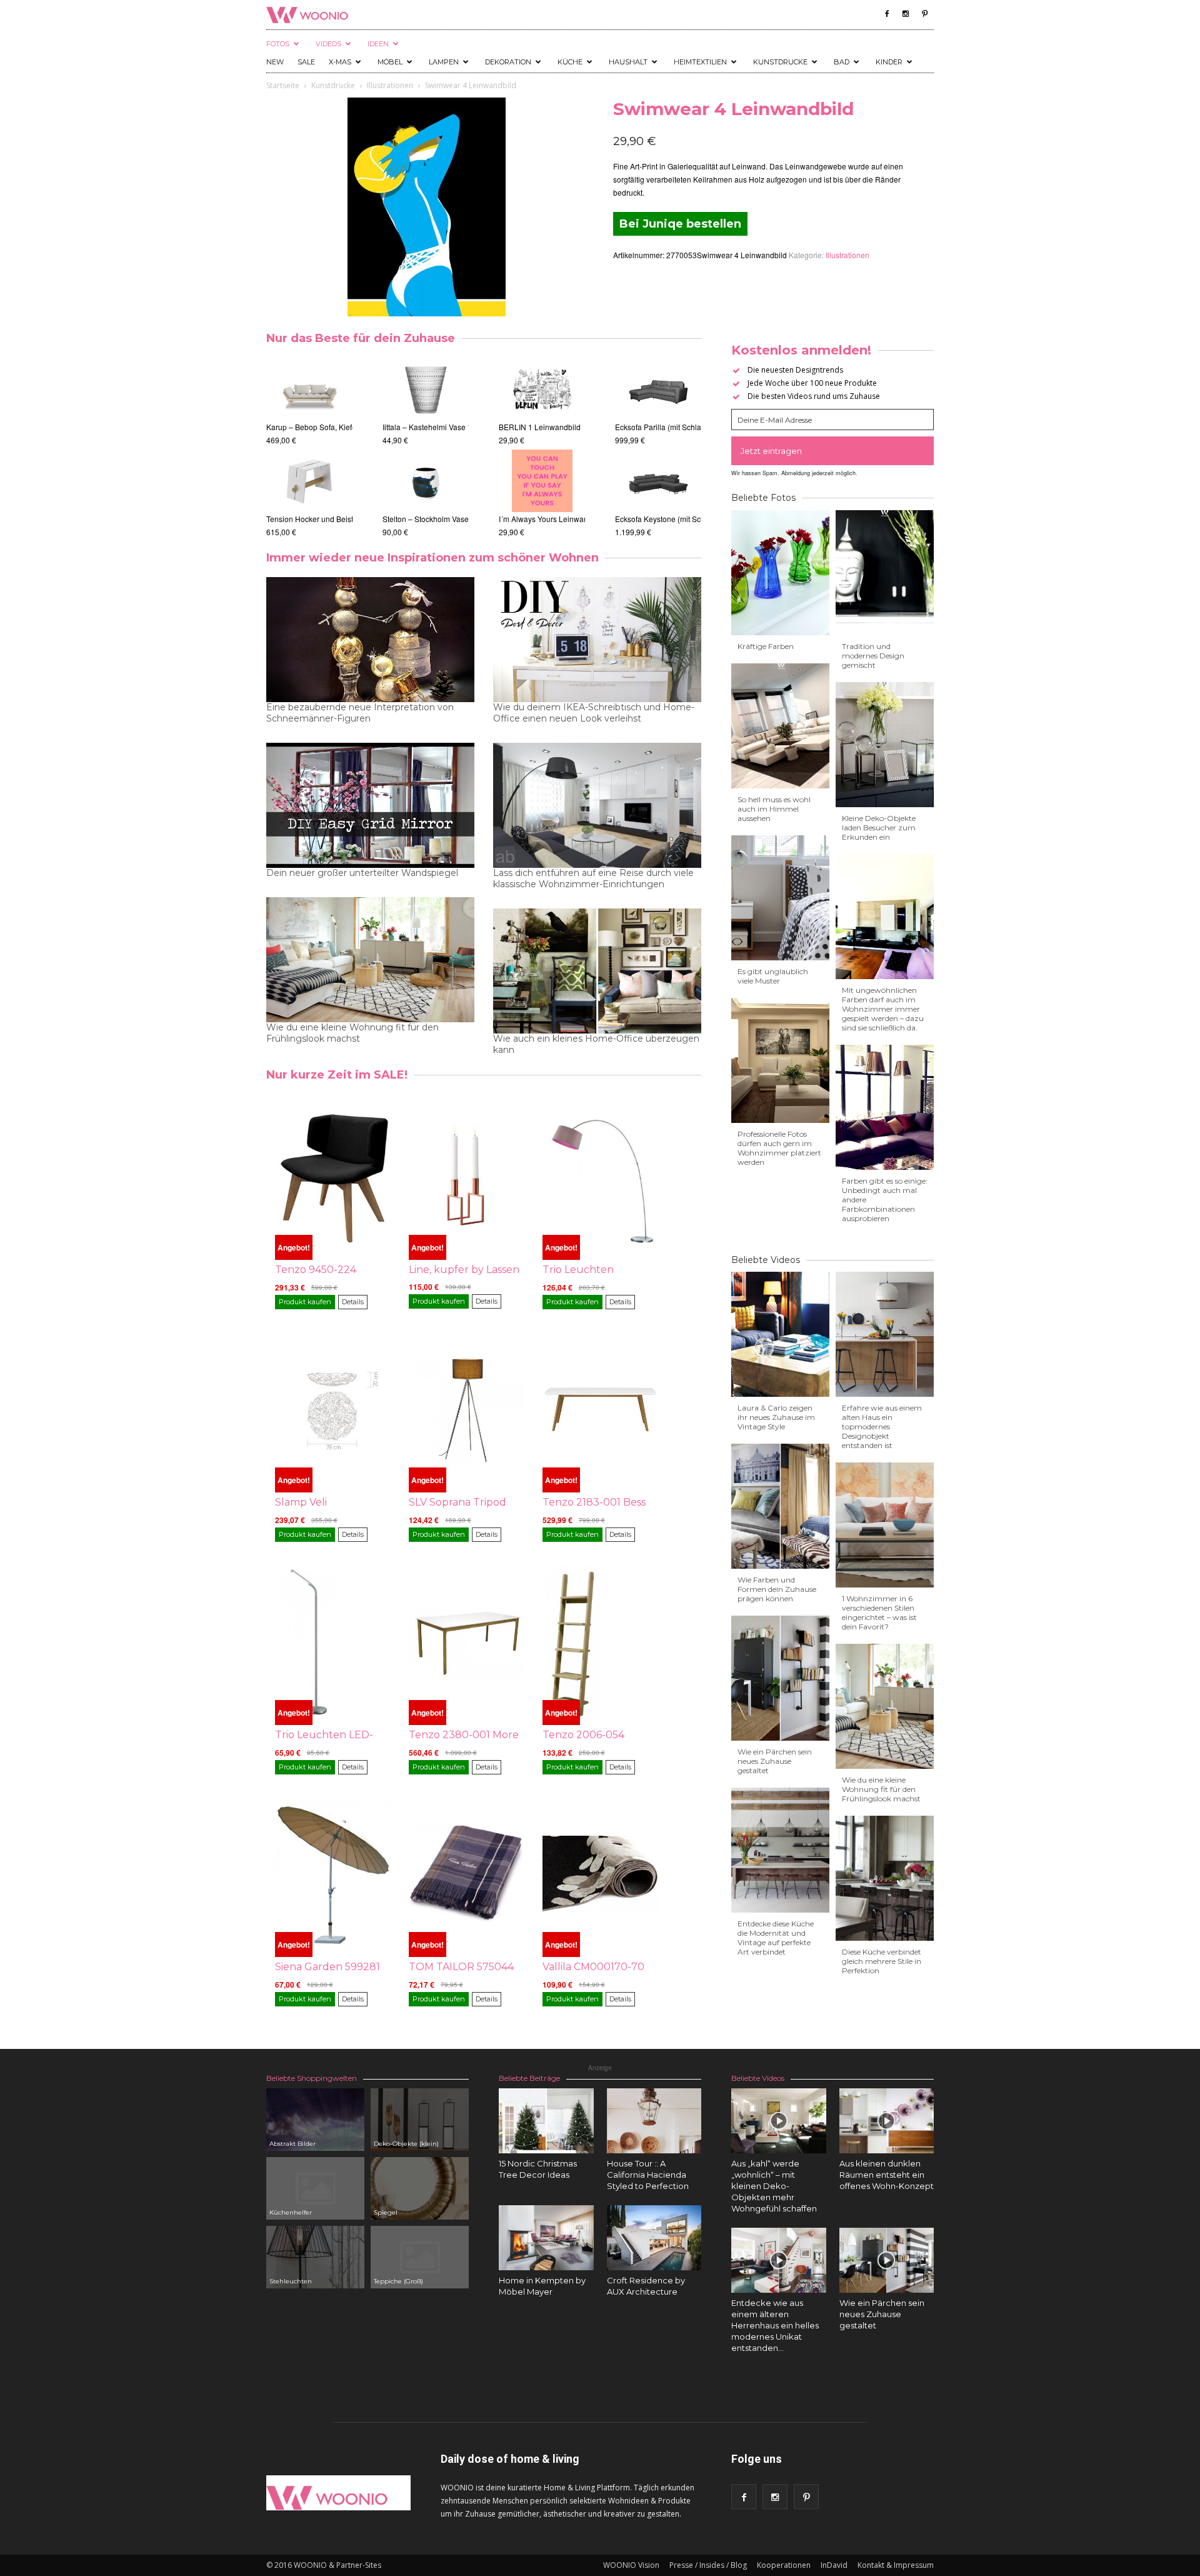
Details (353, 1302)
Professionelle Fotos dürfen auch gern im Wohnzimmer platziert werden (779, 1148)
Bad (842, 62)
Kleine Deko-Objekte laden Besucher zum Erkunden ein (879, 828)
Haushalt (628, 62)
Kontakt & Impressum (896, 2565)
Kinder (889, 62)
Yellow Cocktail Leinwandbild (524, 519)
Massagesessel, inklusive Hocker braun (675, 519)
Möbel (390, 62)
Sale (306, 62)
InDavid (834, 2565)
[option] (309, 448)
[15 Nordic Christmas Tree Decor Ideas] (546, 2121)
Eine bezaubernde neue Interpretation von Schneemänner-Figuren (360, 713)
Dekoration (508, 62)
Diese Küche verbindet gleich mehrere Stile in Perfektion (882, 1961)
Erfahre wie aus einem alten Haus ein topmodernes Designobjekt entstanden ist (882, 1426)
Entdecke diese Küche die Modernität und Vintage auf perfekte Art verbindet (776, 1938)
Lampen (444, 62)
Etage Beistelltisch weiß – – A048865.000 (337, 427)
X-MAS (340, 62)
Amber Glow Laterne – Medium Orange (449, 427)
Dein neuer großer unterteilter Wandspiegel (362, 873)
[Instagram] (906, 14)
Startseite (283, 85)
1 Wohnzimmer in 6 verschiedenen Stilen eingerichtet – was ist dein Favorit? (879, 1613)
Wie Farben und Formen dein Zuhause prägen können (777, 1589)
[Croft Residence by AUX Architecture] (654, 2238)
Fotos (278, 44)
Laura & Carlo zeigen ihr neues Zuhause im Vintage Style (776, 1417)
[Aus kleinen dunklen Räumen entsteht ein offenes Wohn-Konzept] (887, 2121)
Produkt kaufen (305, 1302)
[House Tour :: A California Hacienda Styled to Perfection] (654, 2121)
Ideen (378, 44)
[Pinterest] (924, 14)
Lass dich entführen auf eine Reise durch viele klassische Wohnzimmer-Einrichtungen (593, 878)
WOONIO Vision (631, 2565)
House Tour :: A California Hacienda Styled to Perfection (648, 2175)
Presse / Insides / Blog (708, 2565)
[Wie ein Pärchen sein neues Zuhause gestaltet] (887, 2260)
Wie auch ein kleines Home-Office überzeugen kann (596, 1044)
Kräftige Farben (766, 646)
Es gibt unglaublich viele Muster (773, 976)
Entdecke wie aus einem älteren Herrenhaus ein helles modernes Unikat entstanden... (775, 2325)
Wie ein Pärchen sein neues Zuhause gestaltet (775, 1761)
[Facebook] (887, 14)
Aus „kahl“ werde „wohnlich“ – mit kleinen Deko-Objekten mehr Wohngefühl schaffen (774, 2186)
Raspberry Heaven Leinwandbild (530, 427)
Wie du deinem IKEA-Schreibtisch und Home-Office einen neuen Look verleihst (594, 713)
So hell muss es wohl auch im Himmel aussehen (774, 809)
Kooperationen (784, 2565)
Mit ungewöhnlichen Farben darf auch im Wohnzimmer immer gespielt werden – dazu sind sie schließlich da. (883, 1009)
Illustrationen (390, 85)
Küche (570, 62)
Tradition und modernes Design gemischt (873, 656)
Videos (328, 44)
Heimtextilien (700, 62)
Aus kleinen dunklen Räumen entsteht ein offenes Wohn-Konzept (887, 2175)
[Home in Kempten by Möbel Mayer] (546, 2238)
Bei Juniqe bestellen (680, 224)
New (275, 62)
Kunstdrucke (780, 62)
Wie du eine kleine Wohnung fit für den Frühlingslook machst (352, 1033)
